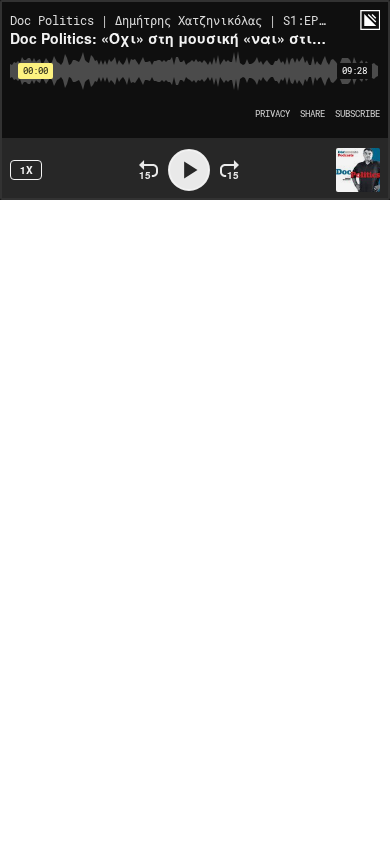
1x (26, 170)
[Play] (189, 170)
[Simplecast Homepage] (370, 20)
